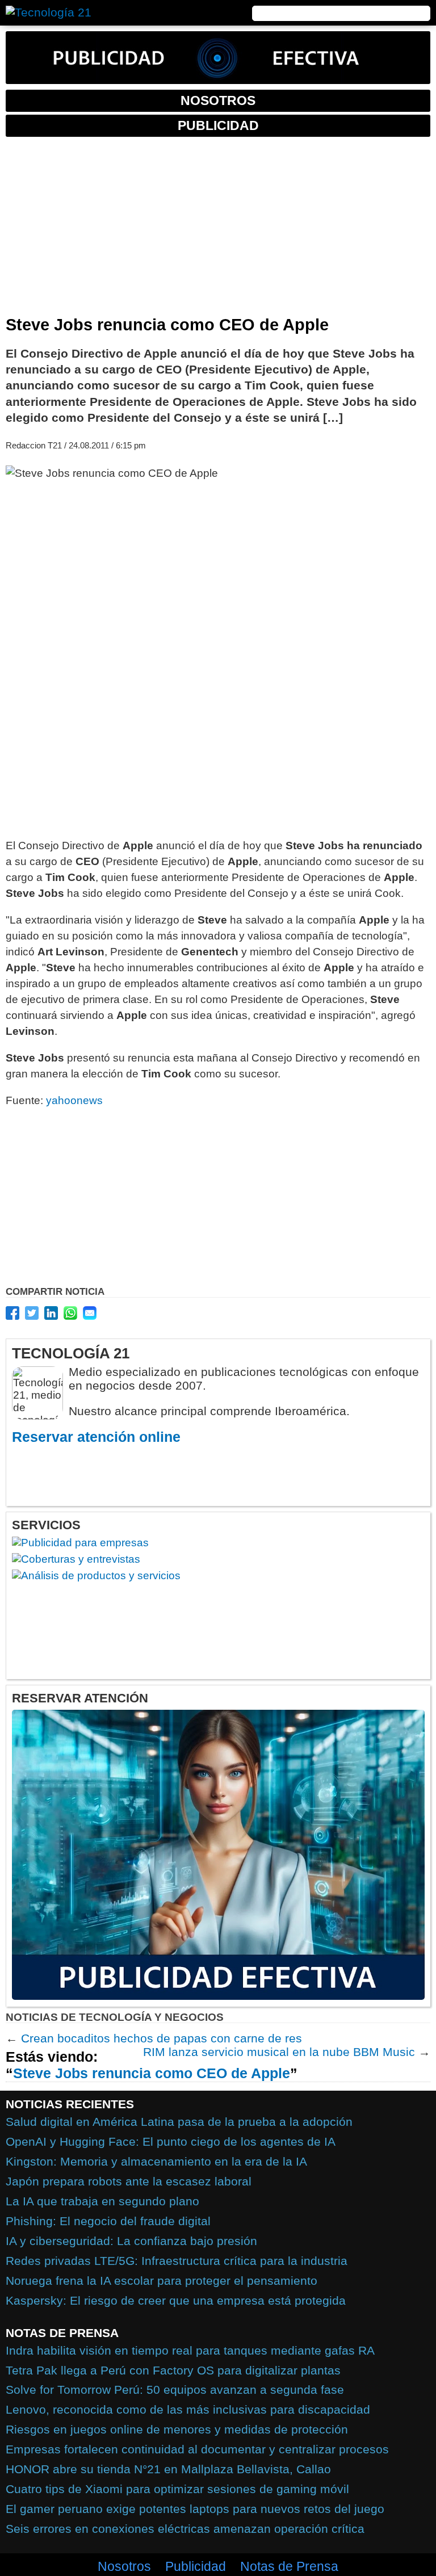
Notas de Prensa (289, 2566)
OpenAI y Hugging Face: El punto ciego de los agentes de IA (171, 2141)
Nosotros (124, 2566)
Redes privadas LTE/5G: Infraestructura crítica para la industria (177, 2261)
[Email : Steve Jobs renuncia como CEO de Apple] (90, 1313)
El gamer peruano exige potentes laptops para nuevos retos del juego (195, 2509)
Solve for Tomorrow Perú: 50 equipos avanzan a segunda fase (175, 2390)
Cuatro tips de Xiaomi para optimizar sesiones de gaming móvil (177, 2489)
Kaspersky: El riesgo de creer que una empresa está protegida (176, 2300)
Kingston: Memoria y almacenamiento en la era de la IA (156, 2161)
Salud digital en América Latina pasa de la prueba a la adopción (179, 2122)
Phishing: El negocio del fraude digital (108, 2221)
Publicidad (196, 2566)
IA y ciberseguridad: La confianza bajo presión (131, 2241)
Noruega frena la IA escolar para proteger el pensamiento (162, 2281)
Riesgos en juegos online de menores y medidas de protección (177, 2429)
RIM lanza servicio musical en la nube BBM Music (279, 2052)
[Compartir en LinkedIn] (51, 1313)
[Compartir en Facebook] (12, 1313)
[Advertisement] (218, 230)
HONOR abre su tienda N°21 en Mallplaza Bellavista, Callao (168, 2469)
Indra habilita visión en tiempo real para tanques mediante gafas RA (190, 2350)
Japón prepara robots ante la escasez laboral (129, 2181)
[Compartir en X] (32, 1313)
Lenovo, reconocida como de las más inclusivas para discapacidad (188, 2409)
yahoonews (74, 1100)
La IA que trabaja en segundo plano (102, 2201)
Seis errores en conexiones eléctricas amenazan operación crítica (185, 2529)
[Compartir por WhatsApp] (70, 1313)
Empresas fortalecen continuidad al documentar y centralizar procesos (197, 2449)
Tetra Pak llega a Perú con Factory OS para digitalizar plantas (173, 2370)
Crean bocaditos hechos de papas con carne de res (162, 2038)
